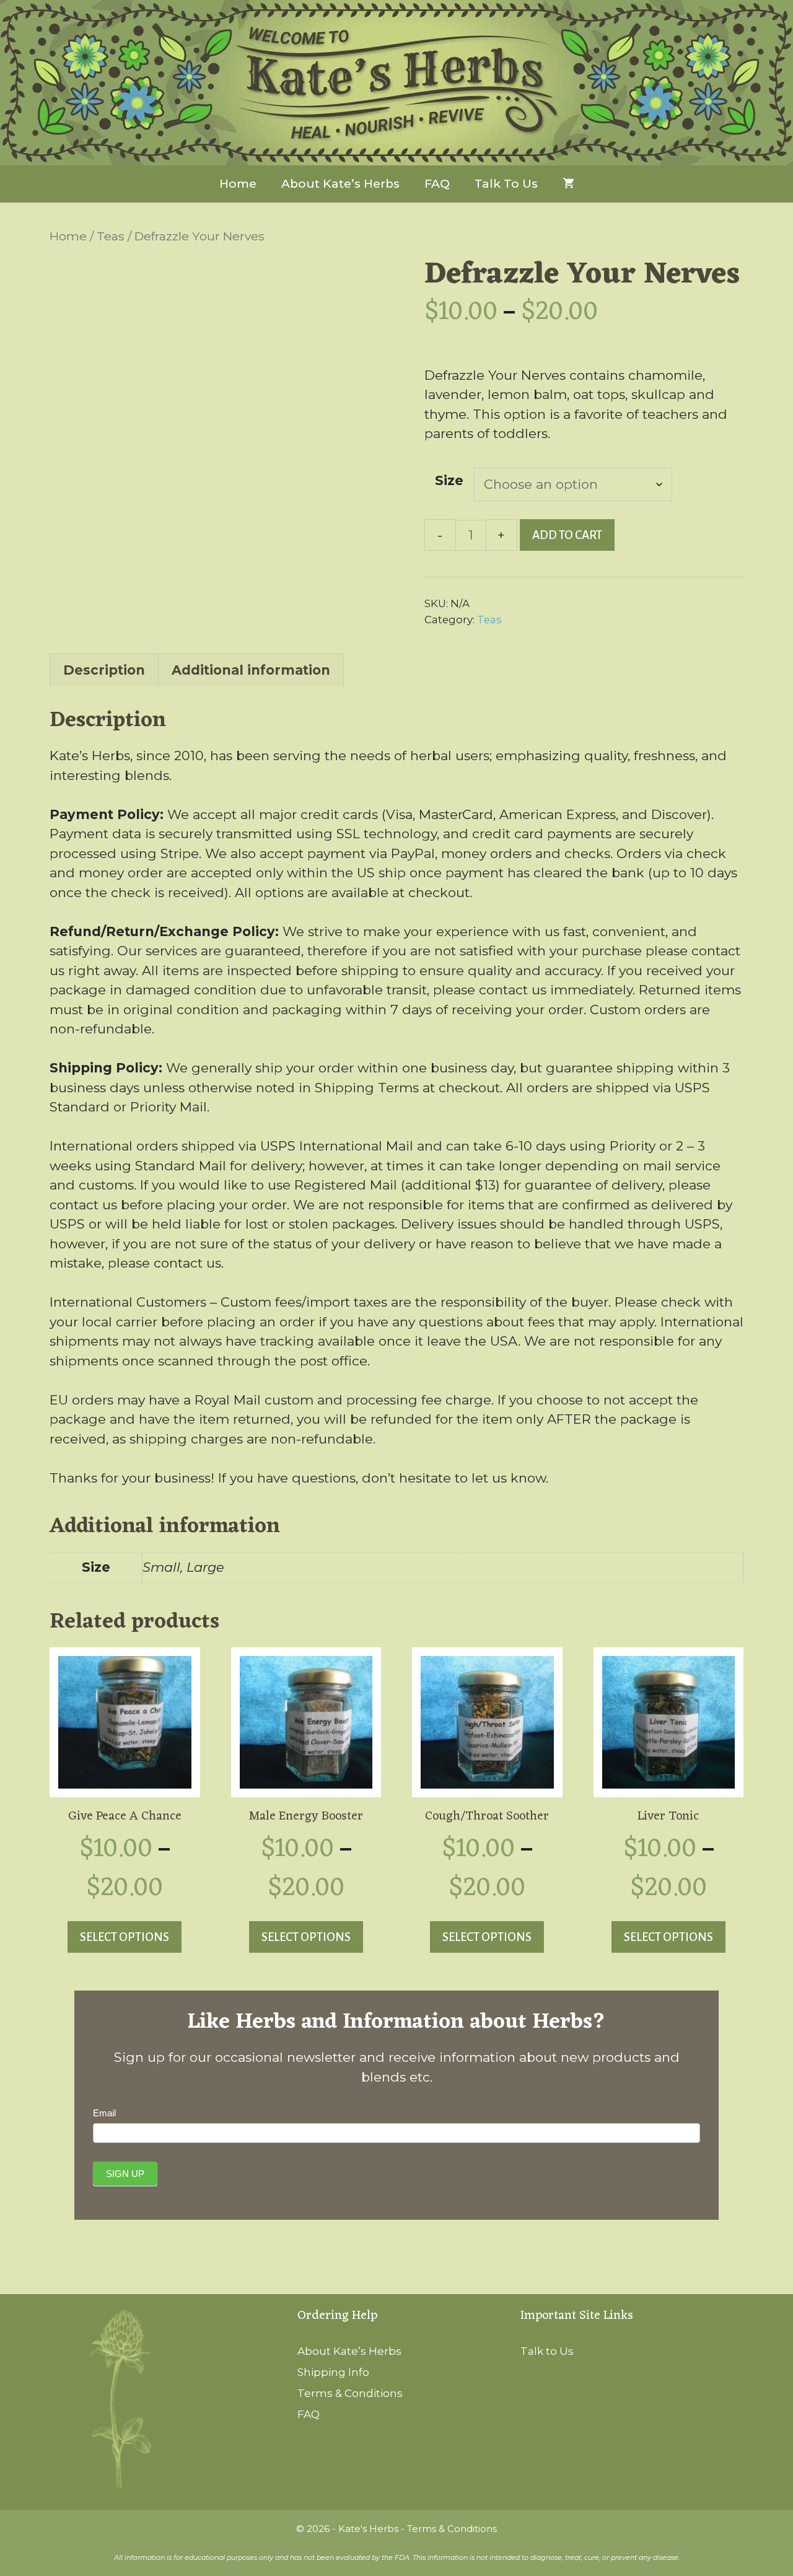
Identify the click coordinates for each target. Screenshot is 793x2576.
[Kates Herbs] (396, 83)
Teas (111, 236)
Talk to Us (506, 184)
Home (238, 184)
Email (104, 2113)
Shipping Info (333, 2372)
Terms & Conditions (350, 2393)
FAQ (437, 184)
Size (449, 480)
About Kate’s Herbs (340, 184)
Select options (125, 1937)
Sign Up (125, 2174)
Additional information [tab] (251, 670)
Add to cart (567, 535)
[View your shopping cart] (568, 184)
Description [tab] (104, 670)
